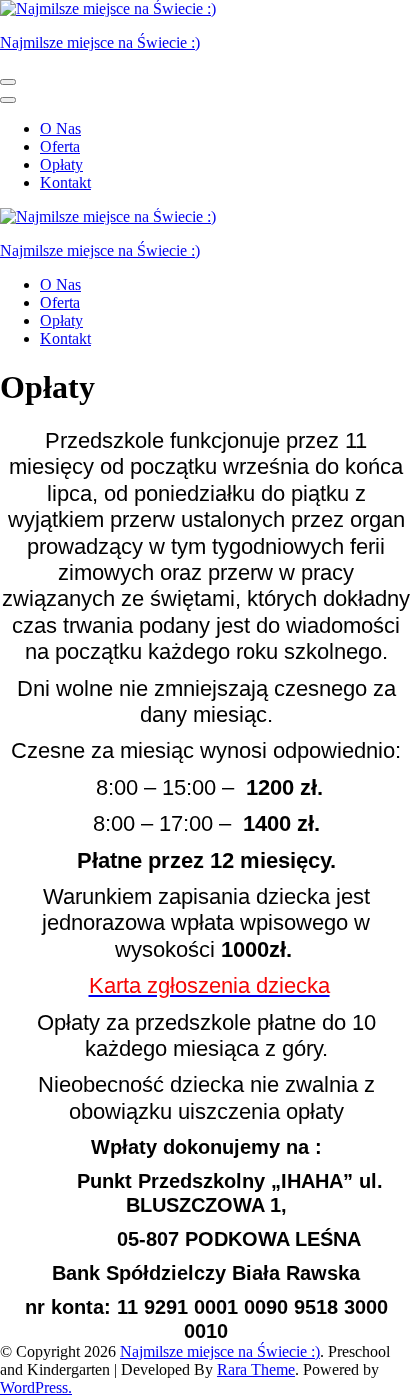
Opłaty (61, 164)
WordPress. (36, 1387)
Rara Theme (256, 1369)
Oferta (60, 146)
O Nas (60, 128)
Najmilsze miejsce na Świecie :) (100, 42)
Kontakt (65, 182)
